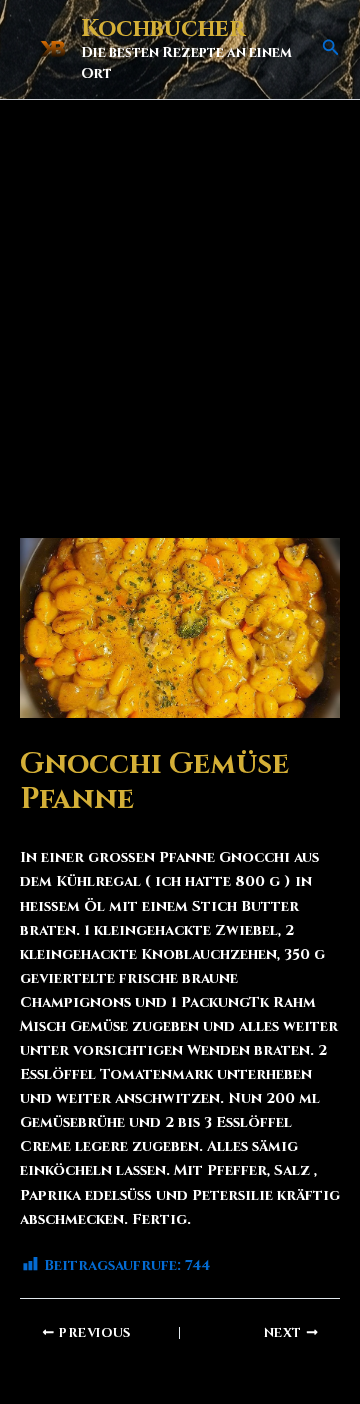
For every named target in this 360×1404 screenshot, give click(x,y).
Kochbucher (163, 29)
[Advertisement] (180, 290)
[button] (331, 49)
